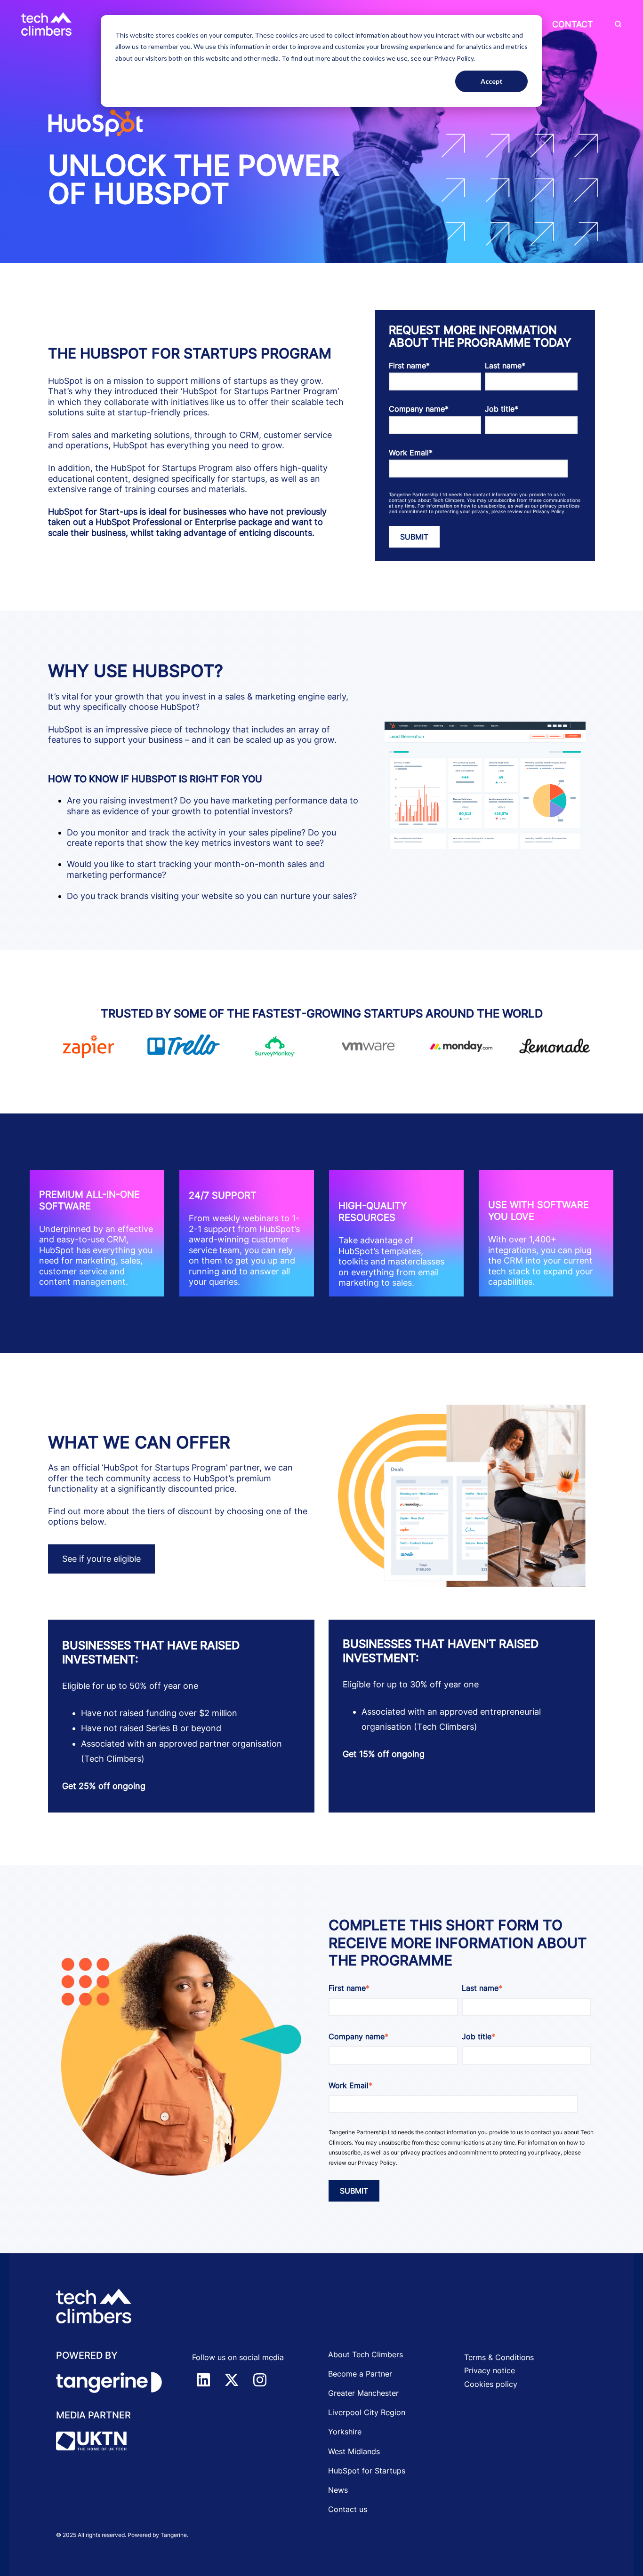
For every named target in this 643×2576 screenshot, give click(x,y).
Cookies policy (491, 2384)
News (338, 2490)
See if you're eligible (101, 1559)
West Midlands (354, 2451)
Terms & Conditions (499, 2357)
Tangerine (174, 2535)
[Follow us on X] (232, 2380)
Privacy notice (490, 2370)
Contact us (348, 2509)
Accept (492, 81)
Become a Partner (360, 2374)
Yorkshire (345, 2432)
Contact (573, 24)
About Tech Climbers (366, 2354)
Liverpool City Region (367, 2412)
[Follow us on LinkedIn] (203, 2380)
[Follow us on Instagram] (260, 2380)
